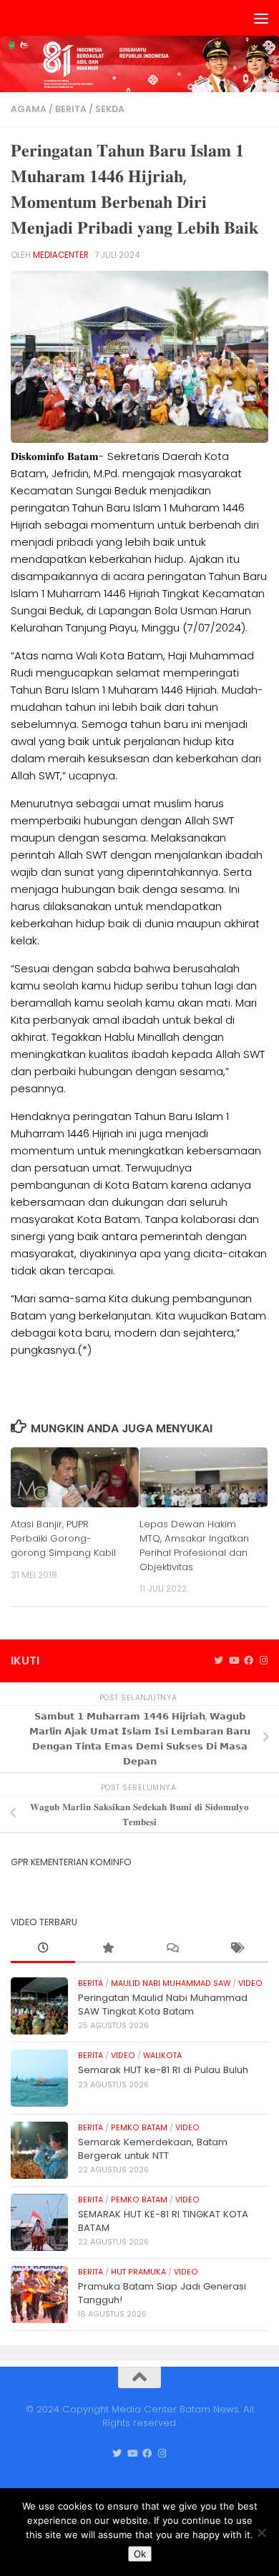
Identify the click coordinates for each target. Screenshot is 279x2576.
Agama (29, 109)
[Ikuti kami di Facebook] (249, 1661)
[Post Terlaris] (107, 1949)
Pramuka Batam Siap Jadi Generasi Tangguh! (162, 2293)
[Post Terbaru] (43, 1949)
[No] (261, 2532)
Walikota (162, 2056)
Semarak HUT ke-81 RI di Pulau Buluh (163, 2070)
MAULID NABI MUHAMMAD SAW (171, 1983)
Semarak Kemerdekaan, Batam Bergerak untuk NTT (153, 2148)
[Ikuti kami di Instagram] (264, 1661)
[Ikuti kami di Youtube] (234, 1661)
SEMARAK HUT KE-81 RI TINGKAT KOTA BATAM (163, 2221)
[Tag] (236, 1949)
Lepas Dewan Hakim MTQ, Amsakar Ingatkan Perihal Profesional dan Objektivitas (194, 1545)
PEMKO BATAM (139, 2128)
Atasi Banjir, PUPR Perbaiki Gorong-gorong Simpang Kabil (63, 1538)
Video (250, 1983)
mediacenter (61, 255)
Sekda (110, 109)
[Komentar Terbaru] (172, 1949)
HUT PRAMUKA (138, 2272)
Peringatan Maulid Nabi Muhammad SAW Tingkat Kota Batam (163, 2004)
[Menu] (261, 18)
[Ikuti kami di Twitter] (219, 1661)
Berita (71, 109)
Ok (140, 2554)
